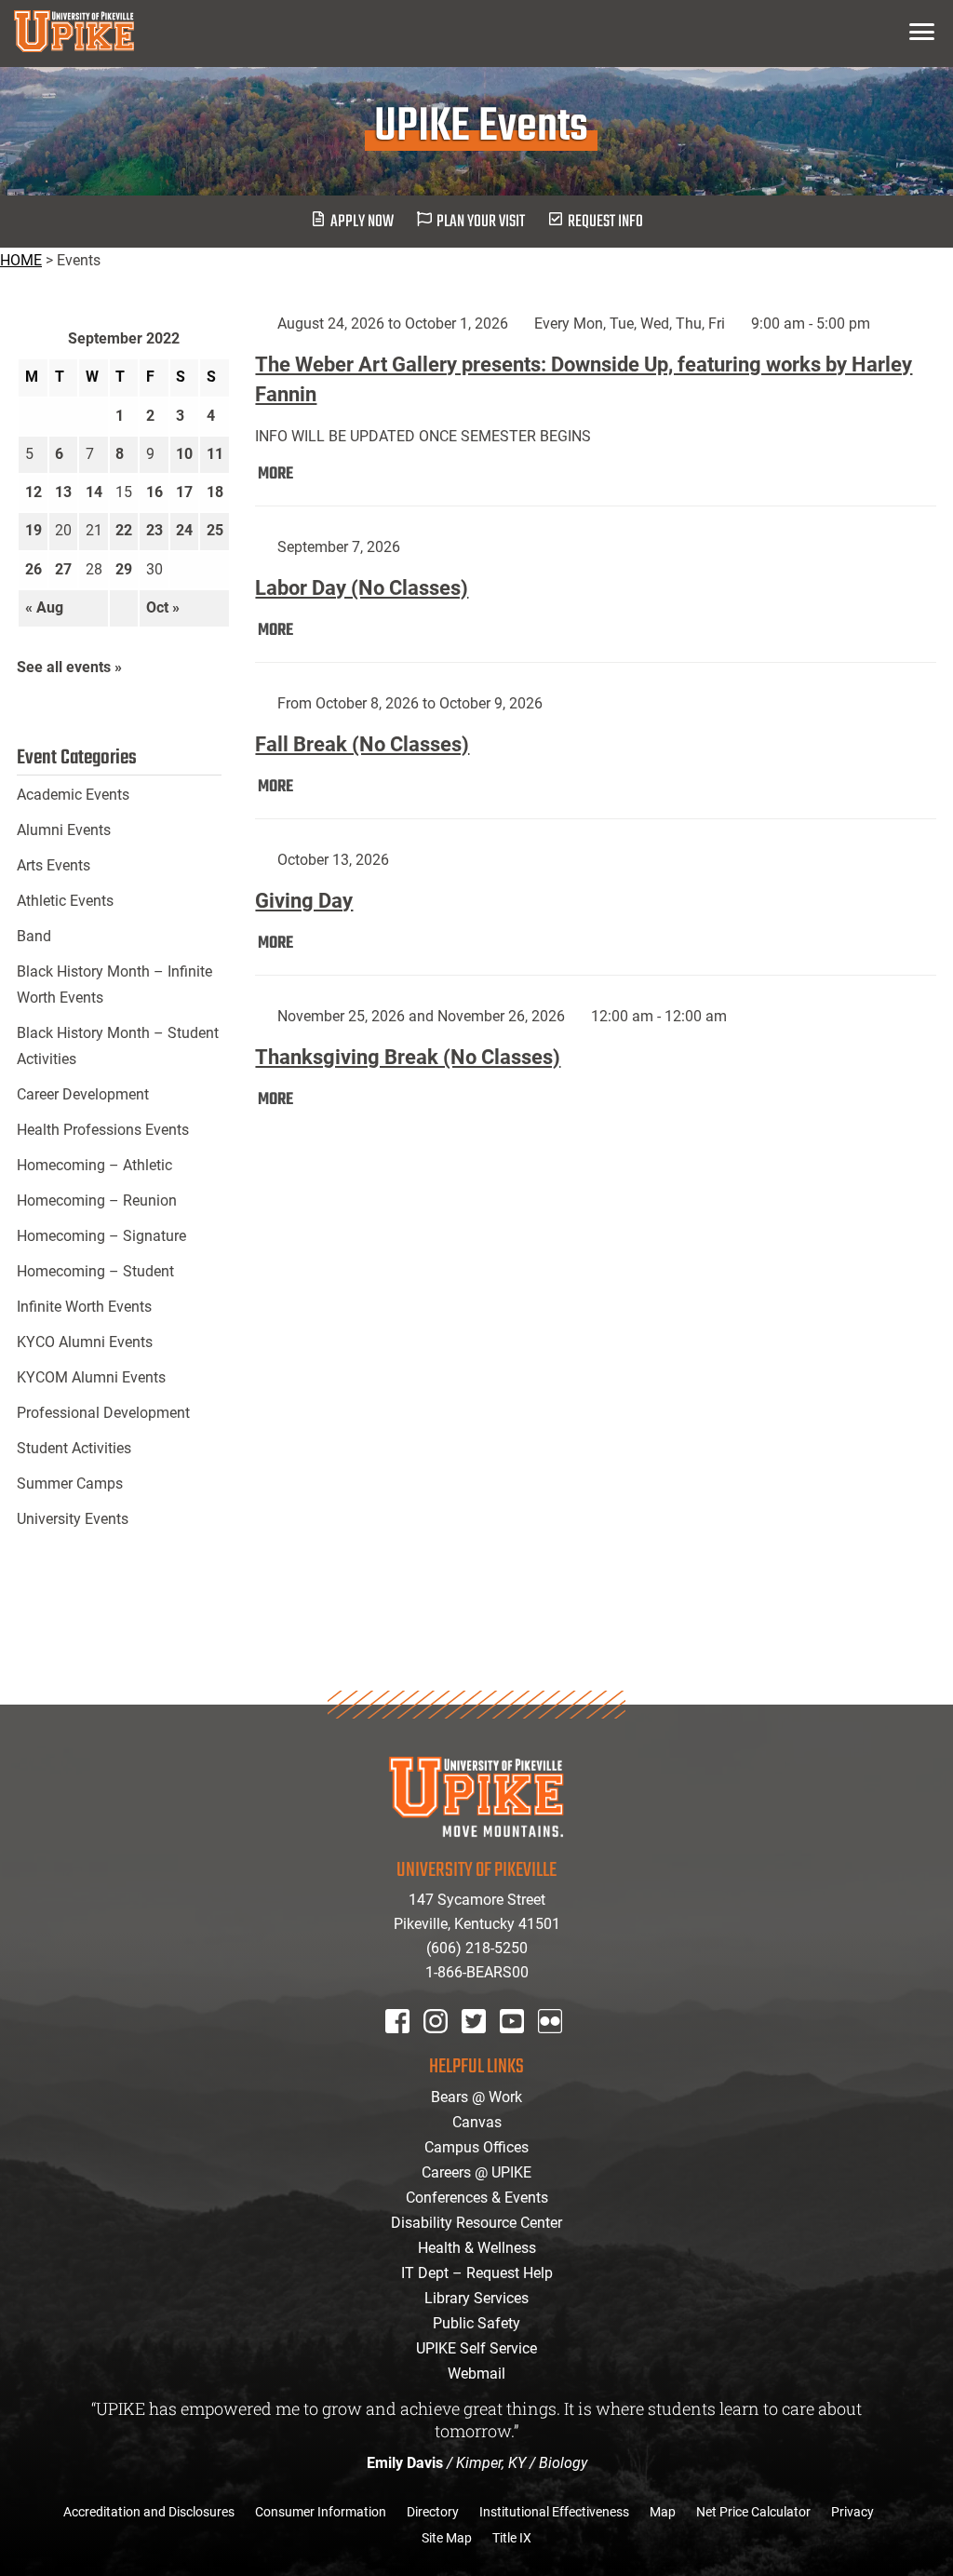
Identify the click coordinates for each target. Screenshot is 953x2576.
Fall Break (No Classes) (362, 744)
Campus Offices (476, 2147)
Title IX (512, 2538)
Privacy (852, 2512)
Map (663, 2512)
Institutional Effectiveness (554, 2512)
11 (215, 454)
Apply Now (362, 222)
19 (34, 530)
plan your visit (481, 222)
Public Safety (476, 2323)
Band (34, 936)
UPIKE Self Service (476, 2348)
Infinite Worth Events (84, 1307)
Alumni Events (64, 830)
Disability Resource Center (476, 2223)
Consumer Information (321, 2512)
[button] (922, 31)
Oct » (163, 607)
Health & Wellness (477, 2248)
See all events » (69, 667)
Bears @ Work (476, 2097)
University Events (73, 1519)
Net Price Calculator (753, 2512)
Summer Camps (70, 1484)
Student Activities (74, 1448)
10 (184, 454)
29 (124, 569)
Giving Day (304, 901)
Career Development (83, 1094)
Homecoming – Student (95, 1271)
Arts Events (54, 865)
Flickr (554, 2046)
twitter (480, 2046)
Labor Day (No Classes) (362, 588)
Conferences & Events (477, 2198)
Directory (433, 2512)
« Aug (44, 607)
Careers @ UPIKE (476, 2172)
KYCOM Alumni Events (91, 1377)
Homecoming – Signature (101, 1236)
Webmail (476, 2374)
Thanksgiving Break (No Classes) (408, 1057)
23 (154, 530)
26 (34, 569)
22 (124, 530)
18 (215, 492)
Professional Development (103, 1413)
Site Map (447, 2538)
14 (94, 492)
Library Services (476, 2298)
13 (63, 492)
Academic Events (73, 795)
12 (34, 492)
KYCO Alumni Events (85, 1342)
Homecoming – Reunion (97, 1200)
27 (63, 569)
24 (184, 530)
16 (154, 492)
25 (215, 530)
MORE (275, 474)
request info (605, 222)
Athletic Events (65, 901)
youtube (524, 2046)
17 (184, 492)
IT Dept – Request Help (477, 2273)
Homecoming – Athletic (94, 1165)
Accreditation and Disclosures (149, 2512)
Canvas (477, 2122)
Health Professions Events (103, 1130)
